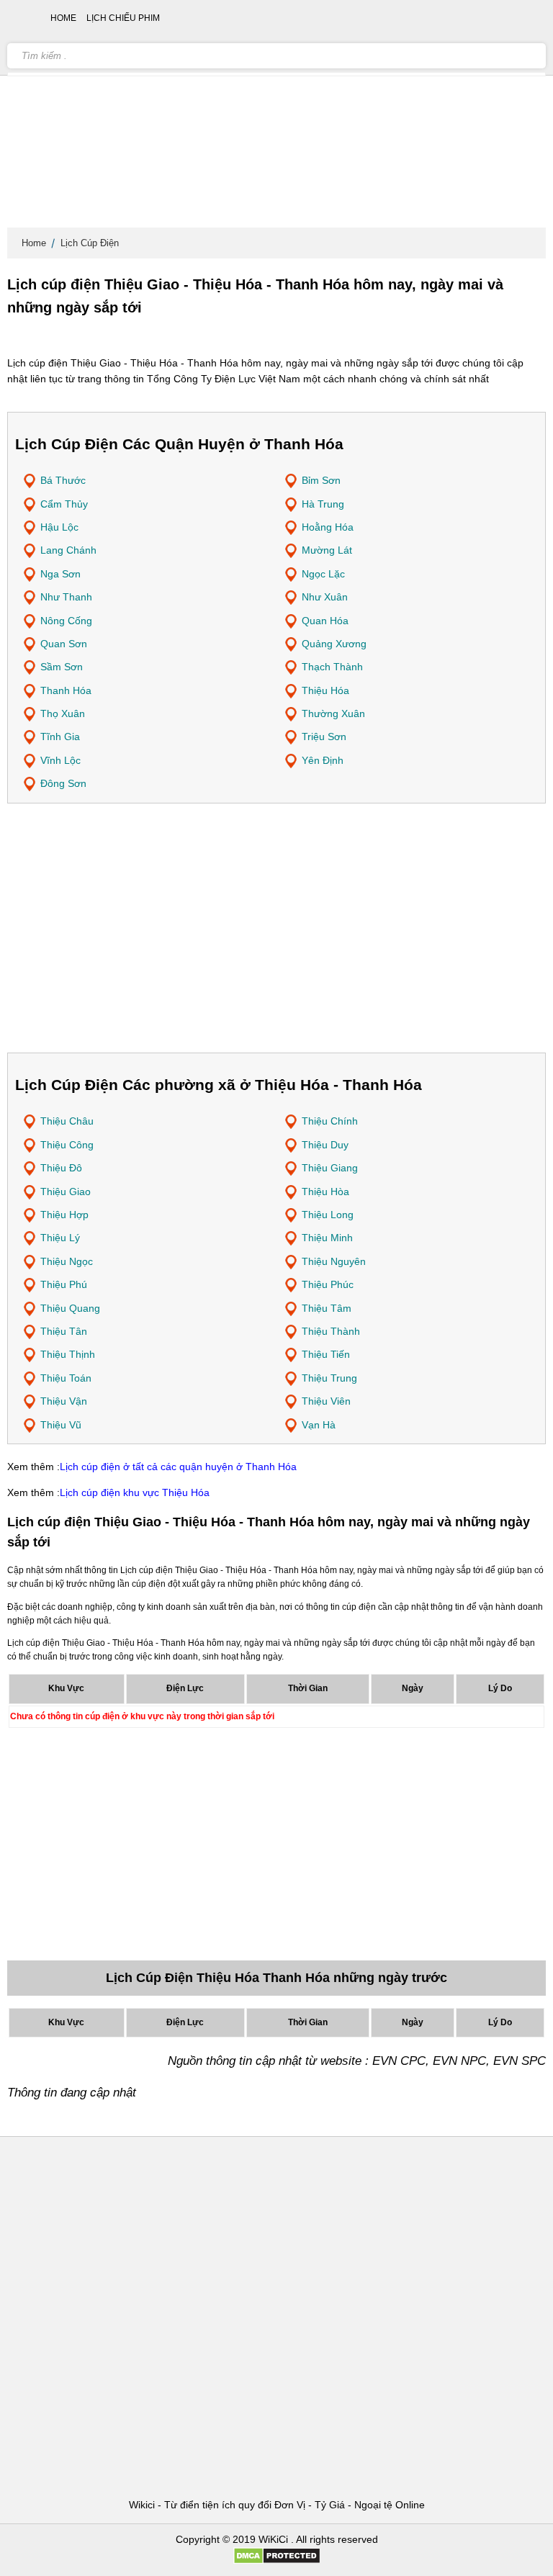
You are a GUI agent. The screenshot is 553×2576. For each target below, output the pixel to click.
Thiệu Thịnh (68, 1354)
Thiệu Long (328, 1215)
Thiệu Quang (70, 1308)
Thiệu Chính (330, 1121)
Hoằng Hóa (328, 527)
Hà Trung (323, 504)
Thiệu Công (67, 1145)
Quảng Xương (334, 644)
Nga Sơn (60, 574)
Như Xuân (325, 597)
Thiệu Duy (325, 1145)
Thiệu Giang (330, 1168)
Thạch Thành (332, 667)
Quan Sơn (64, 644)
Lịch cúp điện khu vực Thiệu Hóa (135, 1492)
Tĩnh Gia (60, 737)
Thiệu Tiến (326, 1354)
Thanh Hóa (66, 690)
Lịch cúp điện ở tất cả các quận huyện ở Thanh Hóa (178, 1467)
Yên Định (323, 760)
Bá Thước (63, 480)
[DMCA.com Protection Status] (277, 2561)
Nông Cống (66, 621)
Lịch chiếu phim (123, 18)
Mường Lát (327, 550)
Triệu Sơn (324, 737)
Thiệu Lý (60, 1238)
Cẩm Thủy (64, 504)
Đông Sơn (63, 783)
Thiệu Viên (326, 1401)
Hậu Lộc (59, 527)
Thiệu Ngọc (67, 1261)
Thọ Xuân (63, 713)
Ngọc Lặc (323, 574)
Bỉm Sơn (321, 480)
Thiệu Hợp (64, 1215)
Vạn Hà (319, 1425)
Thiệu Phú (64, 1284)
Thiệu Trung (329, 1378)
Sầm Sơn (62, 667)
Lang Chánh (68, 550)
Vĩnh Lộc (60, 760)
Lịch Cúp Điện (90, 243)
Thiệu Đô (61, 1168)
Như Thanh (66, 597)
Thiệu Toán (66, 1378)
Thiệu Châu (67, 1121)
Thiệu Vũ (61, 1425)
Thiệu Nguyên (334, 1261)
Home (34, 243)
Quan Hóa (325, 621)
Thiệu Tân (64, 1331)
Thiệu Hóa (325, 690)
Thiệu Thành (331, 1331)
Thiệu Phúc (328, 1284)
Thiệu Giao (66, 1192)
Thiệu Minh (327, 1238)
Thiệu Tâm (327, 1308)
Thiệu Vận (64, 1401)
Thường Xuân (333, 713)
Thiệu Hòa (325, 1192)
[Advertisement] (276, 115)
